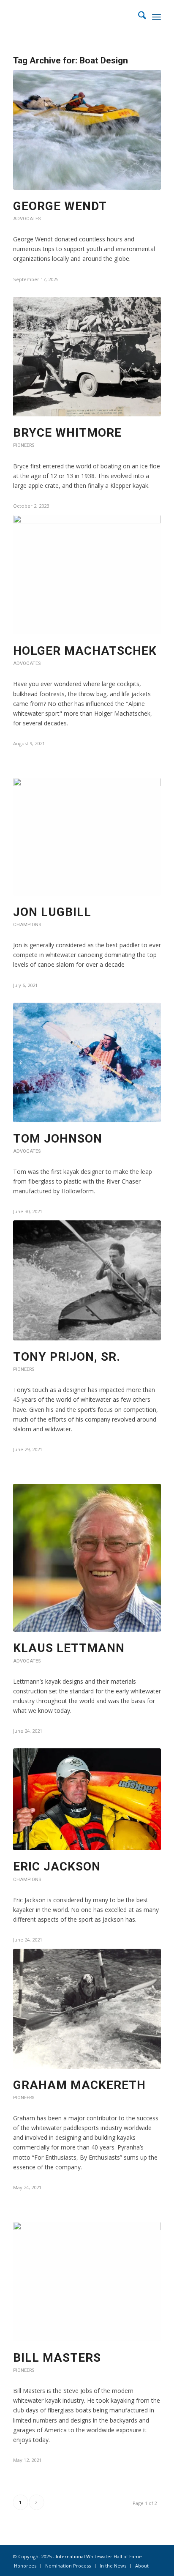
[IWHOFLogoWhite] (72, 17)
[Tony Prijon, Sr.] (87, 1280)
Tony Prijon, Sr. (67, 1357)
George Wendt (60, 206)
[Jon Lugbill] (87, 837)
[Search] (138, 17)
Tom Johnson (58, 1139)
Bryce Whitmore (67, 433)
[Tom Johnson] (87, 1062)
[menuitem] (138, 17)
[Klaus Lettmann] (87, 1558)
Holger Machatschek (85, 651)
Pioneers (24, 445)
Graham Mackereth (79, 2085)
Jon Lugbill (52, 912)
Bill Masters (57, 2358)
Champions (27, 925)
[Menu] (156, 17)
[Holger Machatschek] (87, 575)
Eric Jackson (57, 1866)
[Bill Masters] (87, 2282)
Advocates (27, 219)
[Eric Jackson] (87, 1799)
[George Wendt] (87, 130)
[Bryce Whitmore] (87, 357)
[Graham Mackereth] (87, 2009)
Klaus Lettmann (69, 1648)
